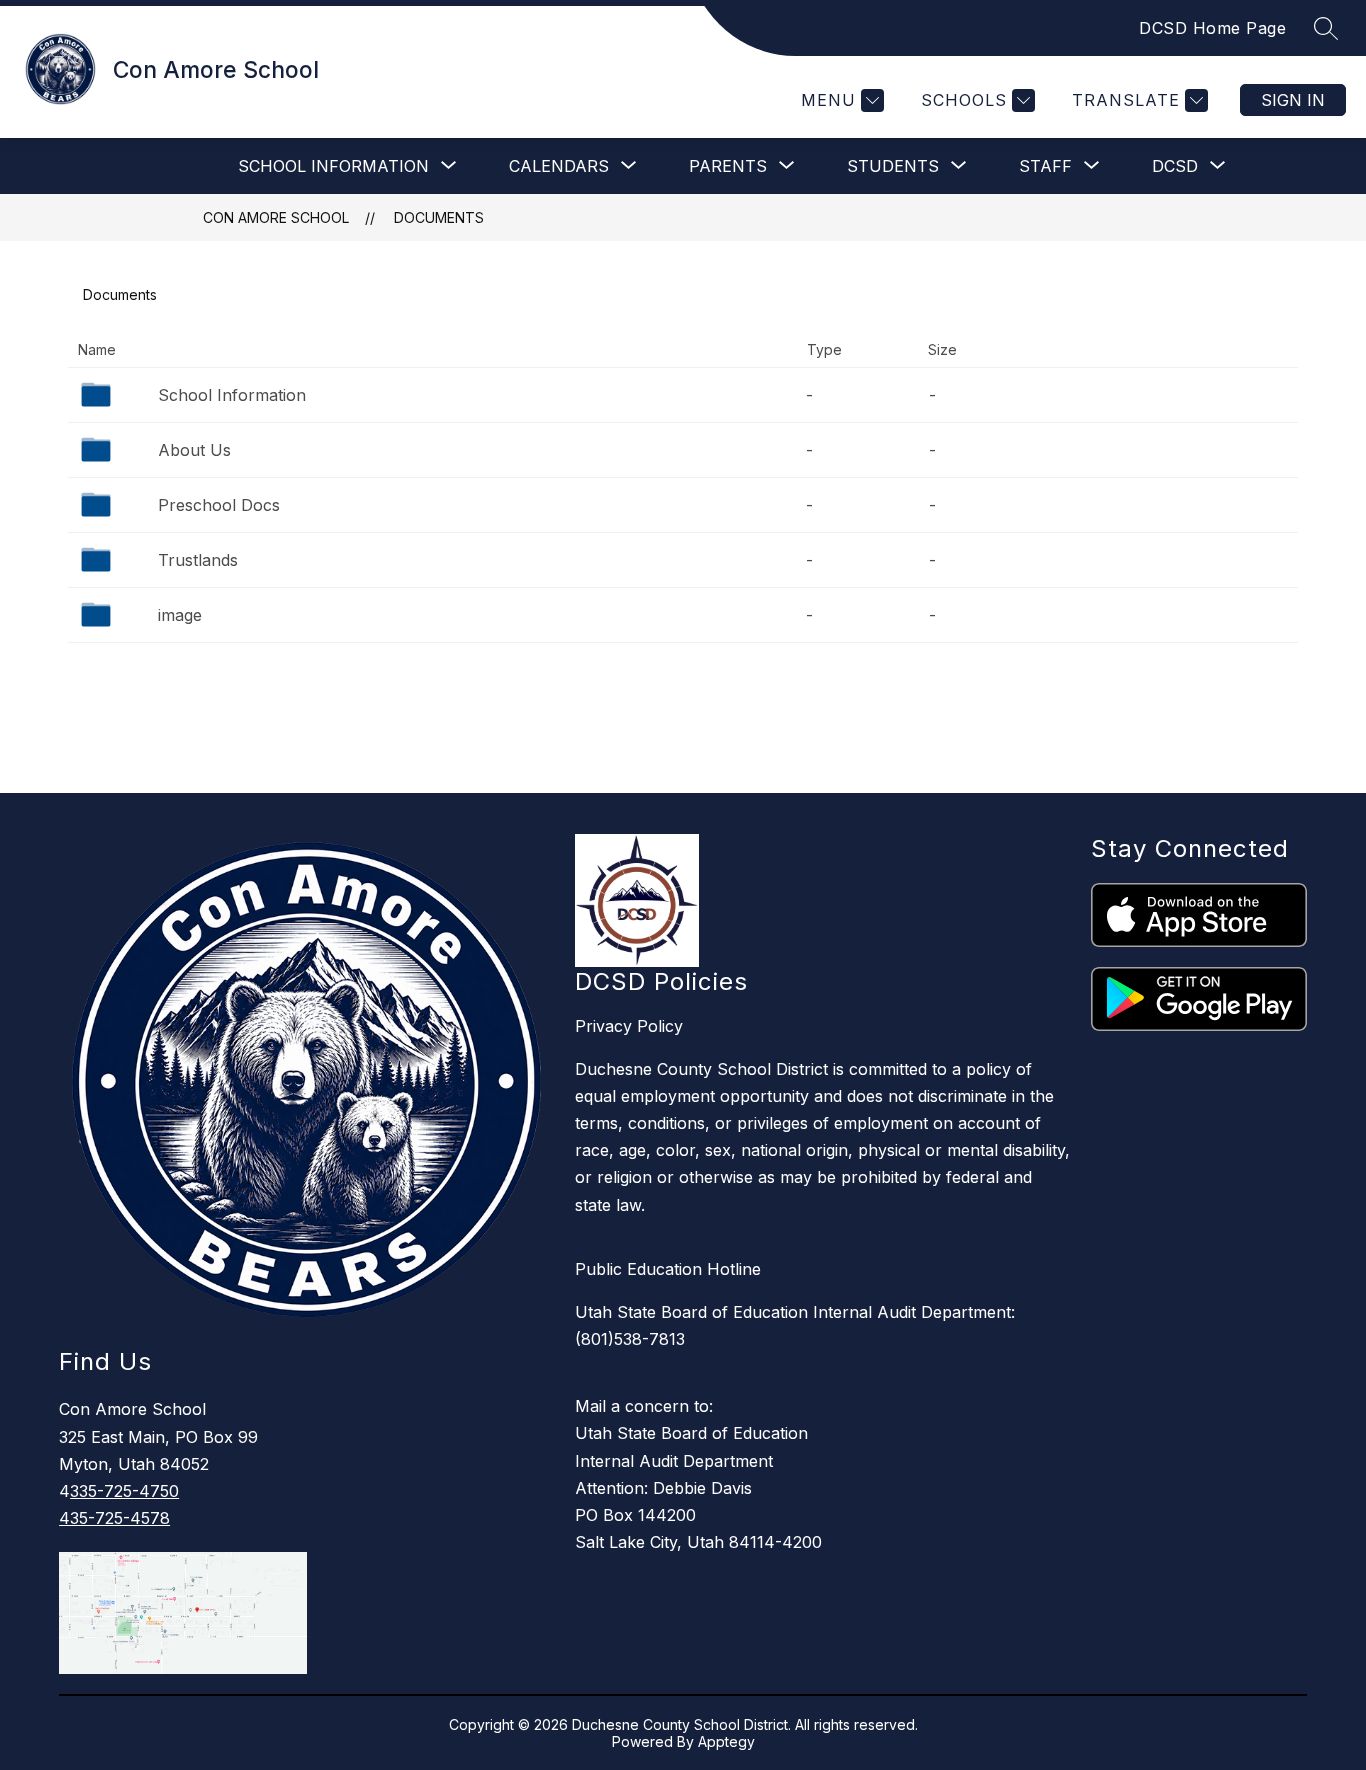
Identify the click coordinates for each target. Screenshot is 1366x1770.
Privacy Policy (629, 1026)
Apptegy (726, 1741)
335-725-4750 (124, 1491)
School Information (232, 395)
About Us (194, 450)
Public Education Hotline (668, 1269)
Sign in (1293, 100)
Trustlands (198, 560)
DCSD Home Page (1212, 28)
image (180, 615)
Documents (439, 217)
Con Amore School (276, 217)
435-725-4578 (114, 1518)
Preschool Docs (219, 505)
